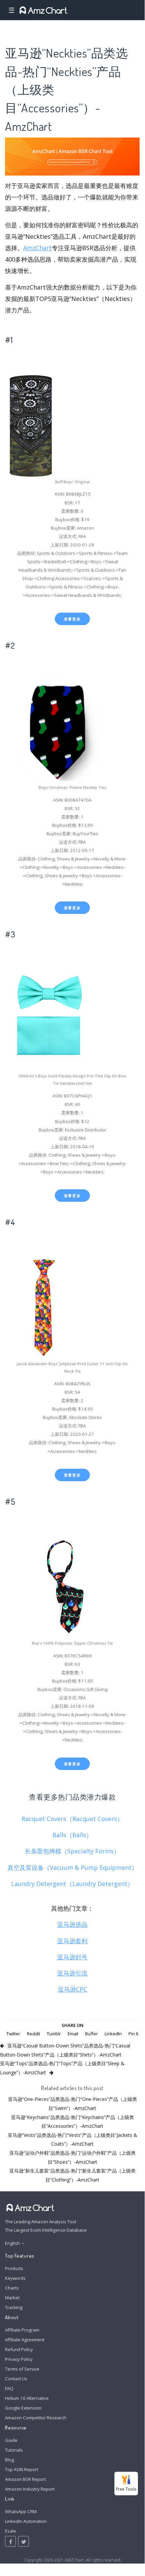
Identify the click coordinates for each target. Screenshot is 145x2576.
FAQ (9, 2388)
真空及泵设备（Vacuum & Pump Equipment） (72, 1868)
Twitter (13, 2034)
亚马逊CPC (72, 1989)
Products (14, 2268)
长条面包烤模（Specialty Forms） (72, 1851)
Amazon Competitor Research (36, 2418)
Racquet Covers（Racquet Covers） (72, 1819)
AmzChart (38, 248)
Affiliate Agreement (25, 2340)
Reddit (33, 2034)
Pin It (133, 2034)
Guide (11, 2440)
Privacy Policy (19, 2359)
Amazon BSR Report (25, 2479)
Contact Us (16, 2379)
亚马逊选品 (72, 1924)
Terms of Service (22, 2369)
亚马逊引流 (72, 1973)
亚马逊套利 (72, 1941)
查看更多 (72, 619)
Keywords (15, 2278)
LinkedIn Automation (26, 2521)
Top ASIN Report (22, 2469)
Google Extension (23, 2408)
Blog (10, 2460)
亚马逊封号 (72, 1957)
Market (12, 2298)
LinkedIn (113, 2034)
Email (73, 2034)
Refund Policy (19, 2349)
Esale (11, 2531)
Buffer (92, 2034)
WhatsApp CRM (21, 2511)
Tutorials (14, 2450)
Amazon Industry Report (30, 2489)
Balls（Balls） (72, 1835)
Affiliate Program (22, 2330)
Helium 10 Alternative (27, 2398)
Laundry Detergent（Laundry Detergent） (72, 1884)
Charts (12, 2288)
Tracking (14, 2307)
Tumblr (54, 2034)
